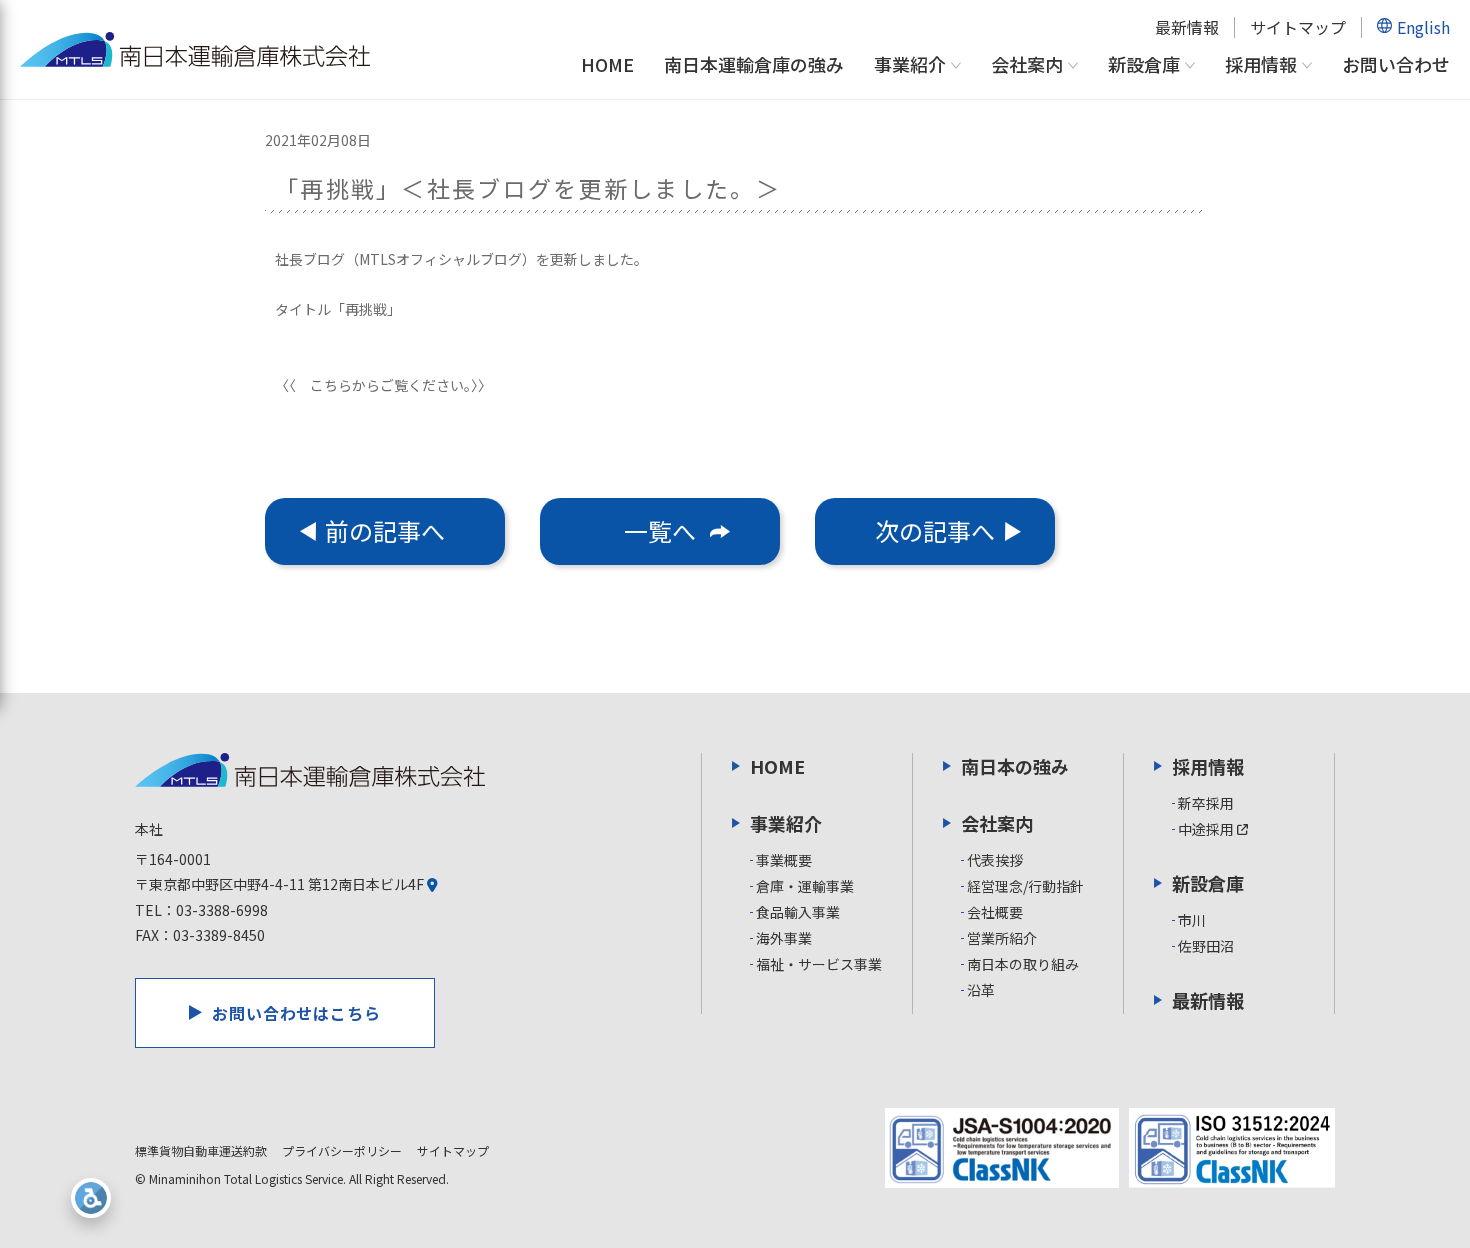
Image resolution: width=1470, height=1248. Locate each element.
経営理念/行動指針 (1025, 886)
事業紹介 (910, 65)
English (1423, 27)
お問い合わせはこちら (297, 1013)
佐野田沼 (1206, 946)
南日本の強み (1015, 766)
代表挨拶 (995, 860)
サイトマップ (1298, 27)
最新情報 (1187, 27)
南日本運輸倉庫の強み (754, 64)
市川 (1192, 920)
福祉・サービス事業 (819, 964)
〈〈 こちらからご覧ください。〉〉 (383, 385)
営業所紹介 (1002, 938)
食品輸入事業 (798, 912)
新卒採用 (1206, 803)
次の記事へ (935, 530)
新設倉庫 (1144, 65)
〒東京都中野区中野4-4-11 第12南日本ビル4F (281, 884)
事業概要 (784, 860)
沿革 (981, 990)
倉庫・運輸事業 (805, 886)
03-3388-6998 (222, 910)
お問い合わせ (1396, 64)
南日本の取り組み (1023, 964)
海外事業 (784, 938)
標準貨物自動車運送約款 (201, 1150)
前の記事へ (385, 530)
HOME (607, 64)
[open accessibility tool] (91, 1198)
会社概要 (995, 912)
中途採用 (1207, 829)
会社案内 (1027, 65)
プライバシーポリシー (342, 1150)
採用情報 (1261, 65)
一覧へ (660, 530)
